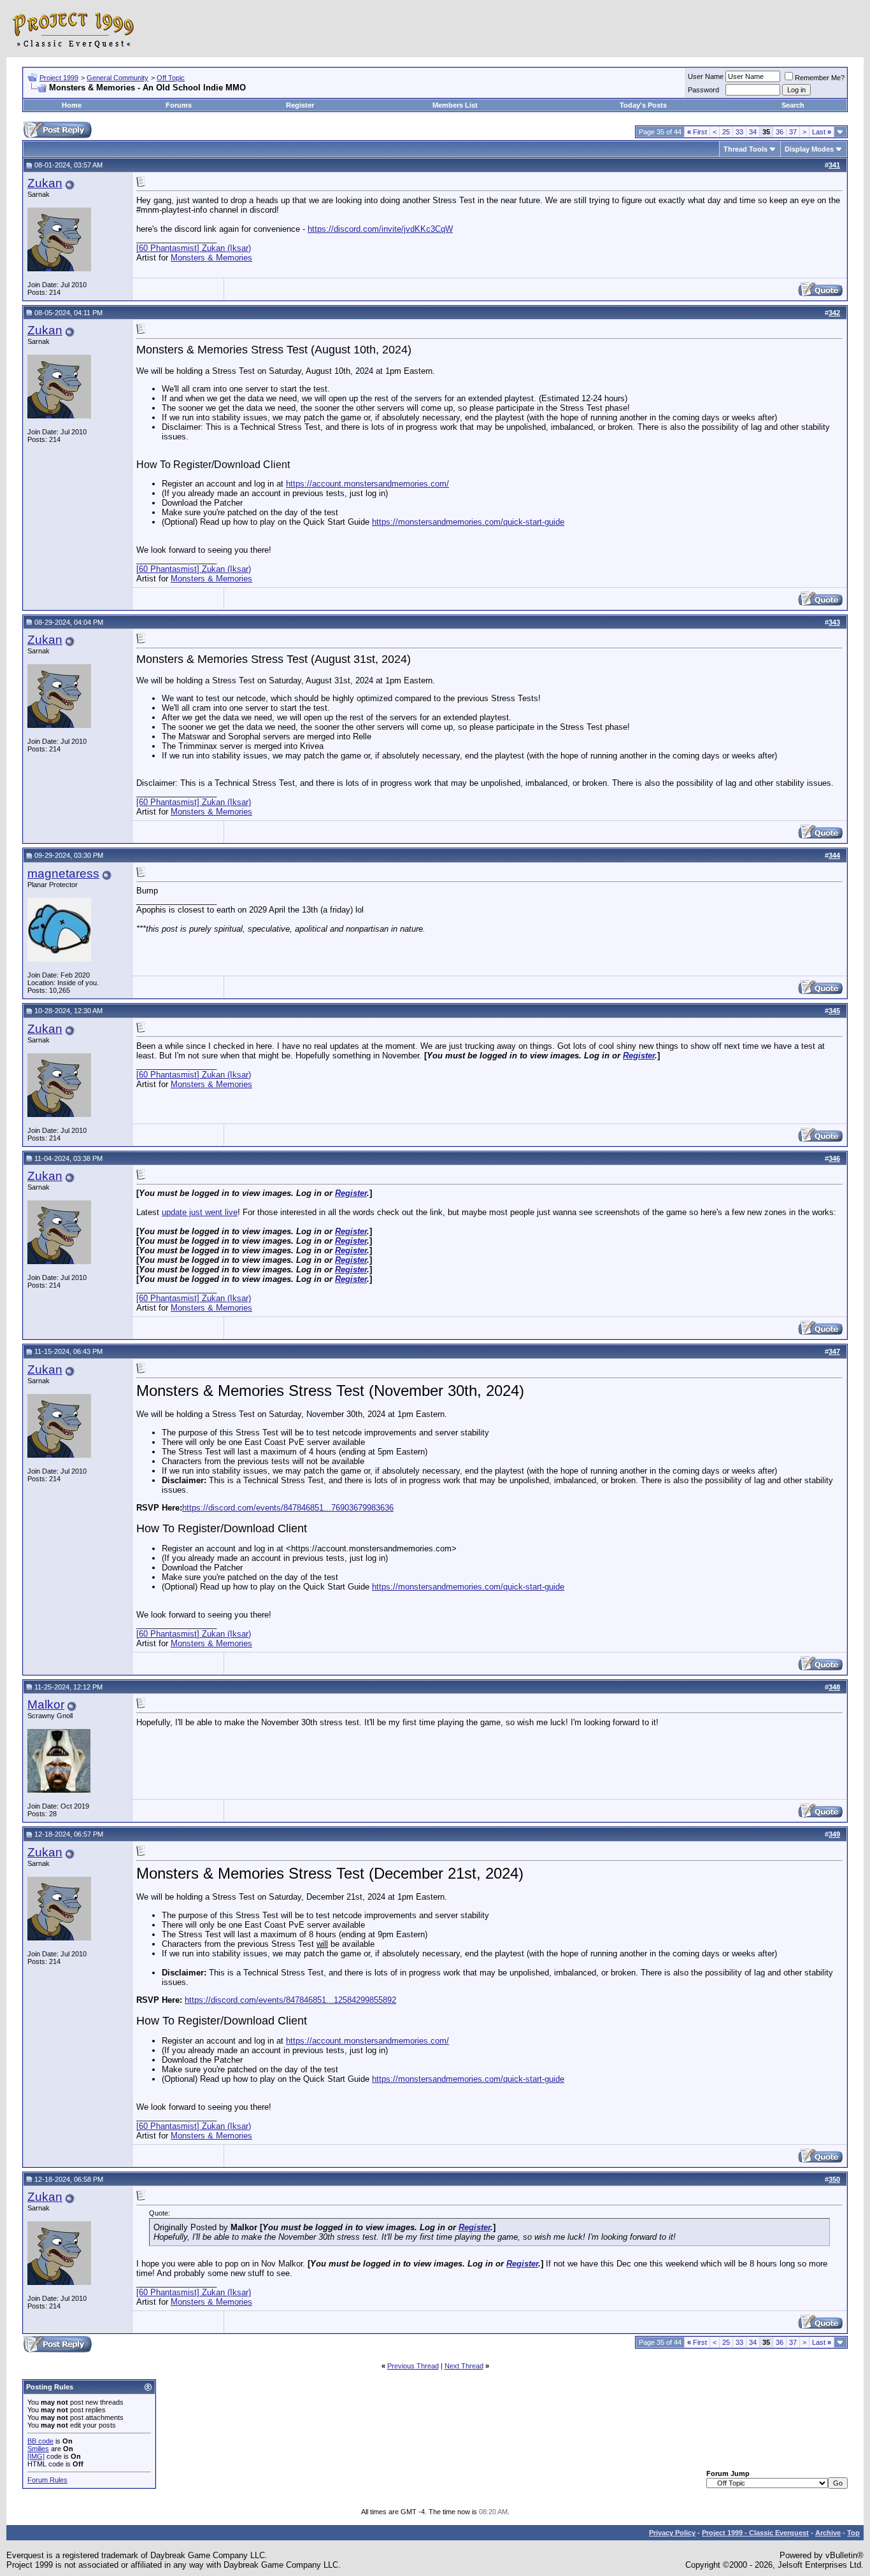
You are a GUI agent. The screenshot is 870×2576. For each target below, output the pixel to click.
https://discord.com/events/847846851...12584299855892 (290, 2000)
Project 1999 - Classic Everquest (755, 2533)
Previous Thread (413, 2366)
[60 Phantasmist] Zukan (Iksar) (194, 248)
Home (72, 105)
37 (793, 132)
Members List (455, 105)
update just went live (200, 1212)
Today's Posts (643, 105)
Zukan (45, 183)
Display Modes (809, 149)
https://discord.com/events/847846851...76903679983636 (288, 1508)
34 (753, 132)
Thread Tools (745, 149)
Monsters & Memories (211, 258)
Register (300, 105)
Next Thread (464, 2366)
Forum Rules (47, 2480)
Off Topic (171, 78)
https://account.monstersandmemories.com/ (367, 484)
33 (739, 132)
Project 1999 (59, 78)
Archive (828, 2533)
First (697, 132)
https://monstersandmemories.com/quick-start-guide (468, 522)
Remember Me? (820, 78)
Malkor (46, 1704)
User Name (706, 76)
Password (703, 90)
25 (726, 132)
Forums (179, 105)
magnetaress (63, 873)
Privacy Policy (672, 2533)
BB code (40, 2441)
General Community (118, 78)
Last (822, 132)
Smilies (38, 2449)
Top (853, 2533)
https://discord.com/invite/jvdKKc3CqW (380, 229)
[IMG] (36, 2456)
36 (780, 132)
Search (793, 105)
